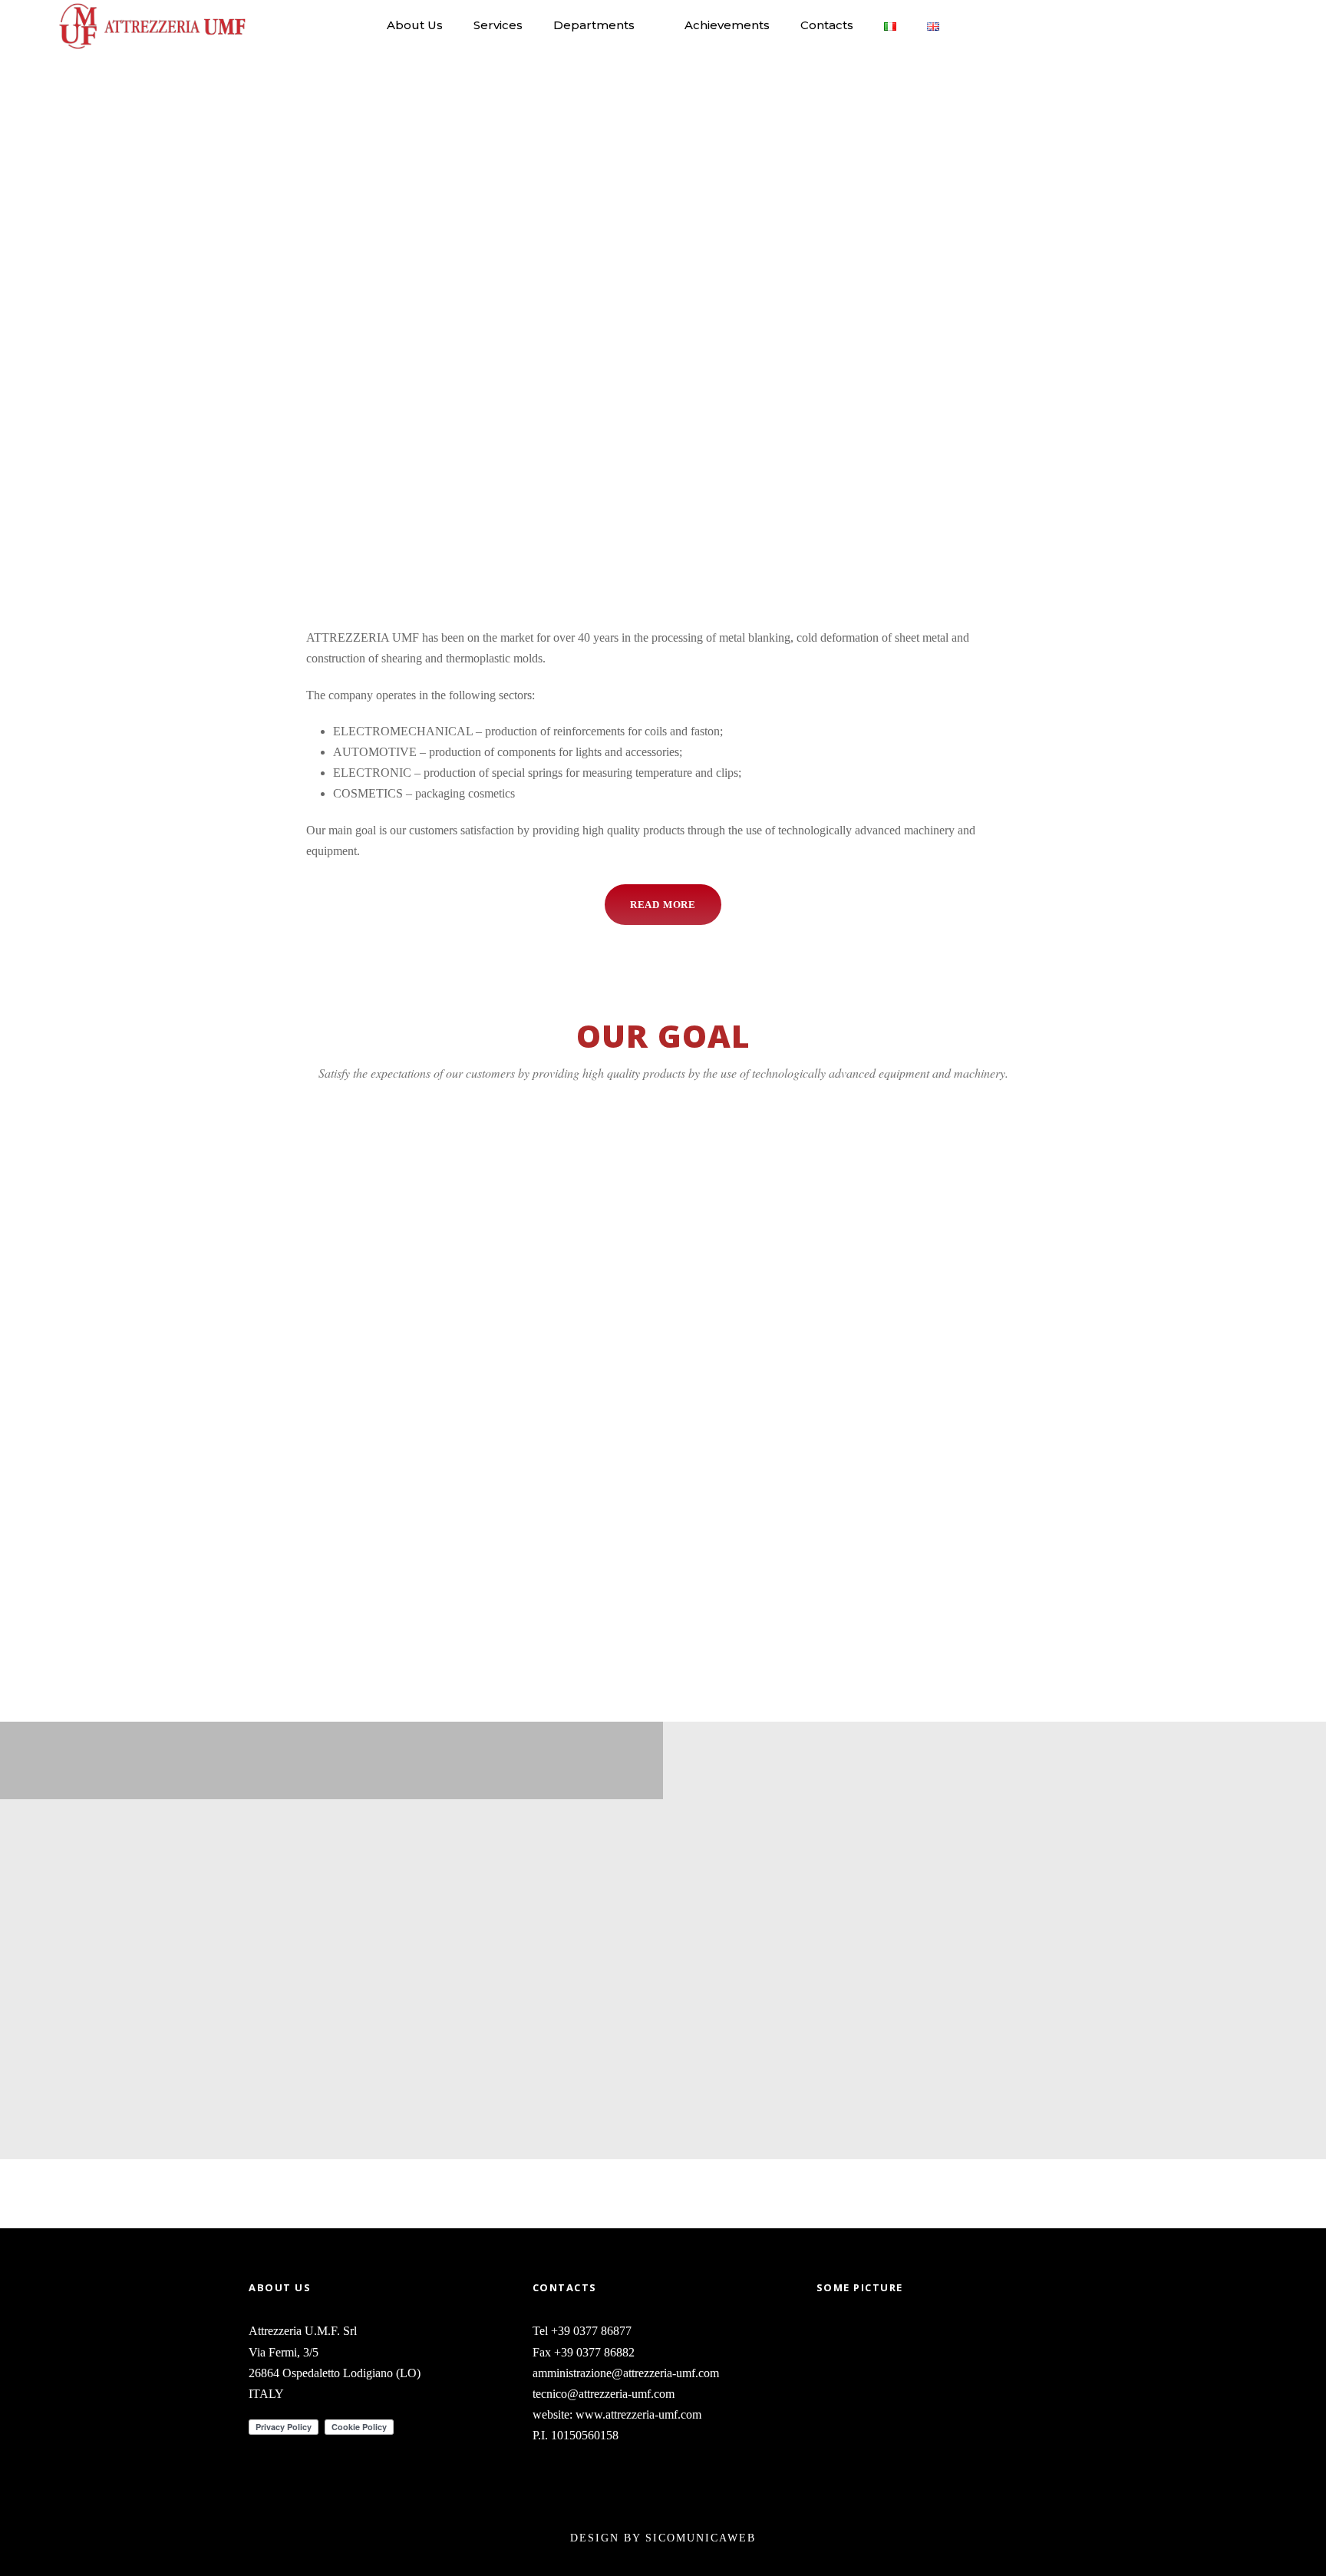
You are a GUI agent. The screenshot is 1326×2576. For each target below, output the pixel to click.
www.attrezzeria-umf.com (638, 2414)
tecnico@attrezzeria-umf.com (604, 2394)
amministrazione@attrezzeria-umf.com (626, 2373)
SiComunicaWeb (701, 2538)
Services (498, 25)
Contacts (827, 25)
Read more (276, 1615)
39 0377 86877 (595, 2331)
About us (415, 25)
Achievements (727, 25)
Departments (594, 25)
